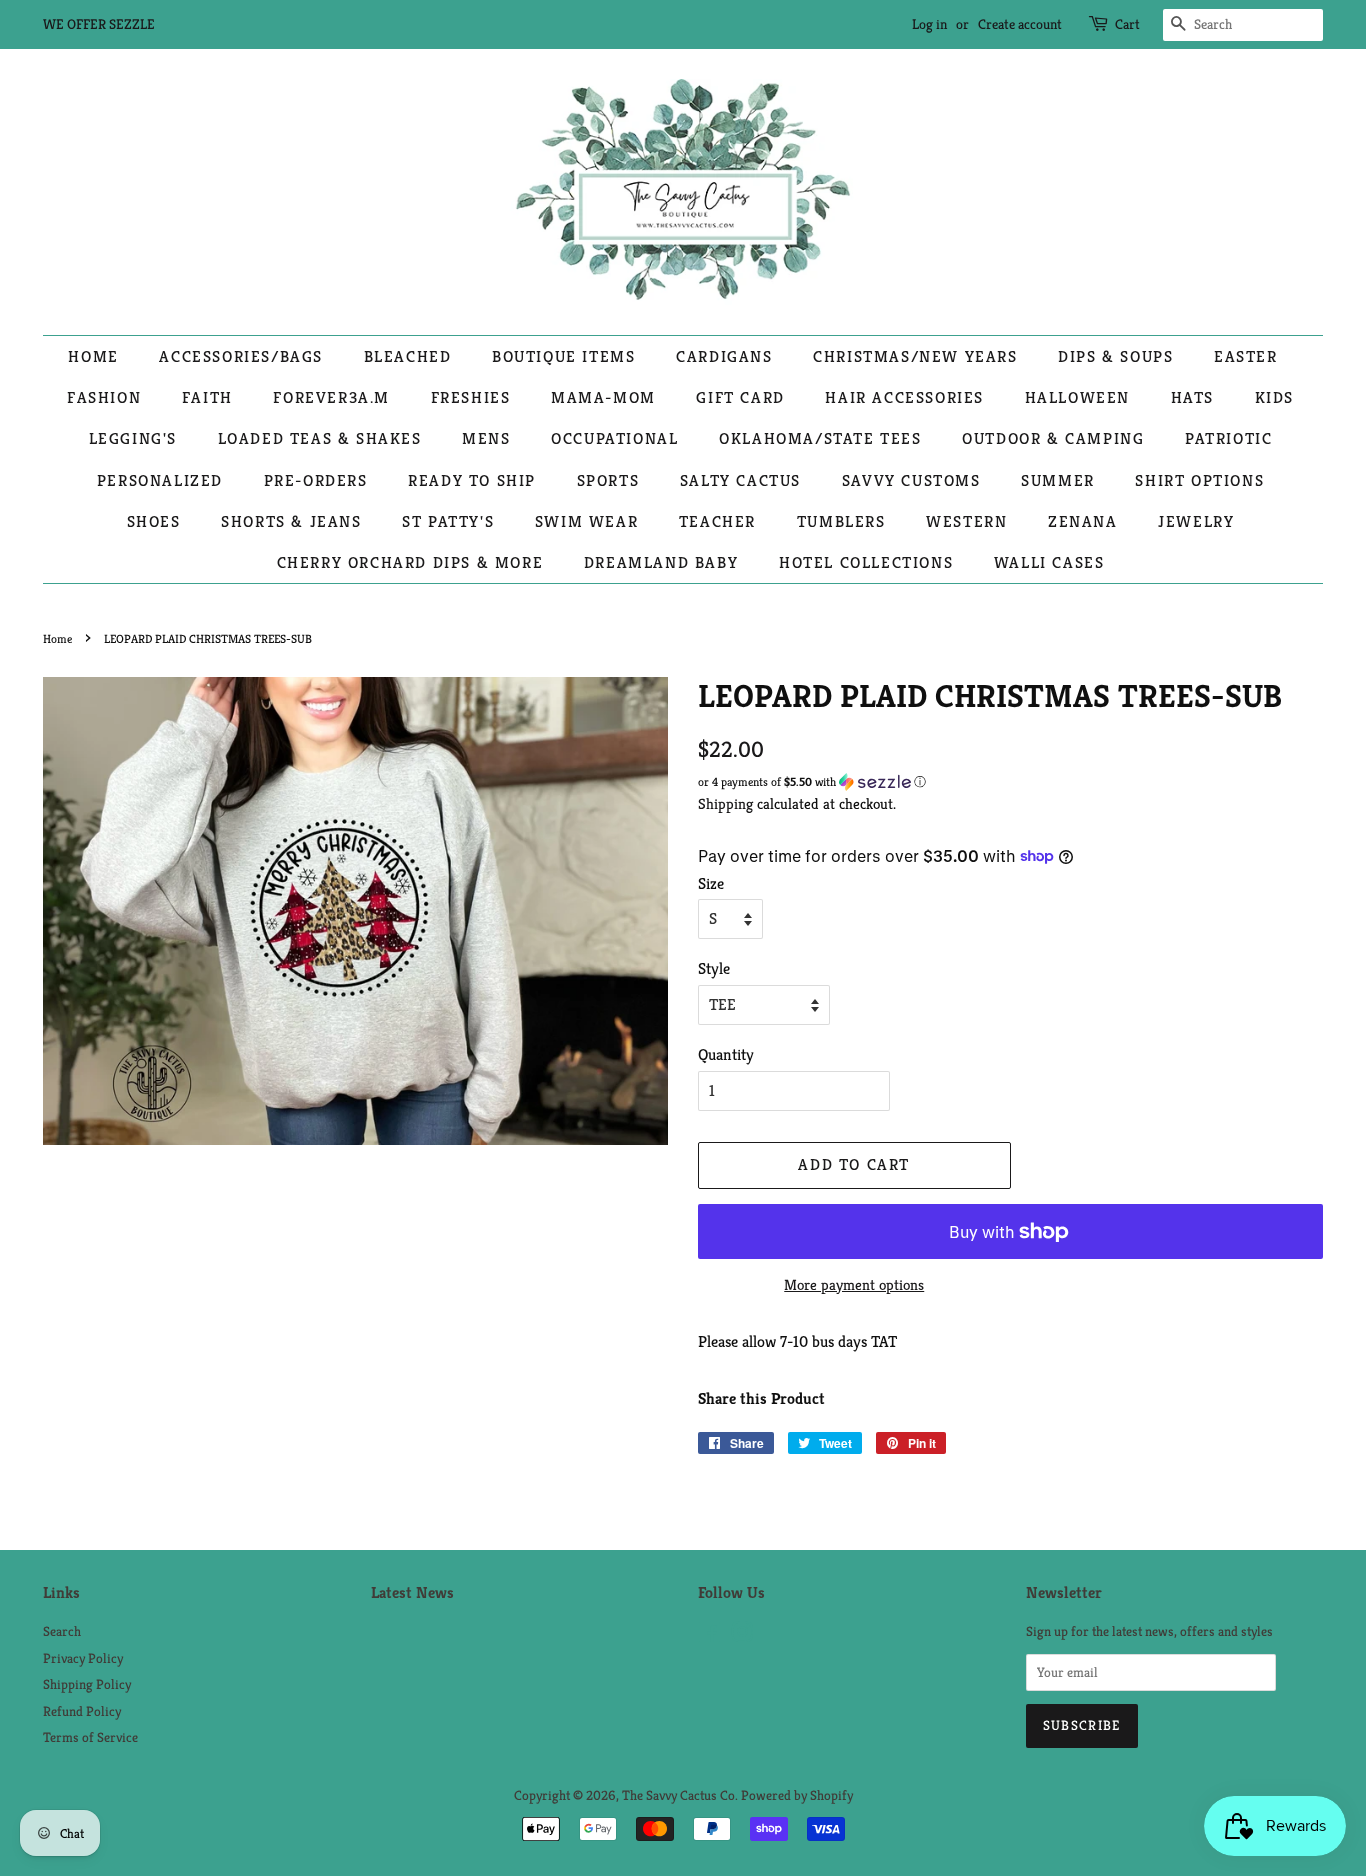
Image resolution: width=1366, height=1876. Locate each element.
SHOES (154, 521)
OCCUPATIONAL (614, 438)
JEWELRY (1196, 521)
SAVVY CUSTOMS (911, 480)
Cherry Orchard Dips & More (410, 562)
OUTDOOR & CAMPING (1053, 438)
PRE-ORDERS (316, 480)
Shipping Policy (87, 1684)
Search (62, 1631)
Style (714, 968)
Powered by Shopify (797, 1795)
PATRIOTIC (1228, 438)
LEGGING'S (133, 438)
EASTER (1246, 356)
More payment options (854, 1284)
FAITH (207, 397)
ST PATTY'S (448, 521)
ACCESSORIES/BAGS (241, 356)
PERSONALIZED (160, 480)
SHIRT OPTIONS (1199, 480)
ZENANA (1083, 521)
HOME (93, 356)
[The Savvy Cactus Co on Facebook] (709, 1636)
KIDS (1274, 397)
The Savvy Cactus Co (678, 1795)
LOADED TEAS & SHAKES (320, 438)
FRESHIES (471, 397)
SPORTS (608, 480)
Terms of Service (90, 1737)
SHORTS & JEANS (291, 521)
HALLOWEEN (1077, 397)
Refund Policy (82, 1711)
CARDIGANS (724, 356)
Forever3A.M (331, 397)
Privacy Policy (83, 1658)
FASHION (104, 397)
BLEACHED (408, 356)
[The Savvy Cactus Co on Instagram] (742, 1636)
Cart (1127, 24)
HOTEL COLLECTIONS (866, 562)
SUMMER (1058, 480)
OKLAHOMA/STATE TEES (820, 438)
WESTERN (966, 521)
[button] (1010, 782)
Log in (929, 24)
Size (711, 883)
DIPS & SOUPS (1115, 356)
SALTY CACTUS (740, 480)
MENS (486, 438)
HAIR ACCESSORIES (904, 397)
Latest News (412, 1592)
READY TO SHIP (472, 480)
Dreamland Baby (661, 562)
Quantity (726, 1054)
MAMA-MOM (603, 397)
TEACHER (717, 521)
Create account (1020, 24)
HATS (1192, 397)
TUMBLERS (841, 521)
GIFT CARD (740, 397)
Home (57, 638)
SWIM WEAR (586, 521)
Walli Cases (1049, 562)
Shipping (725, 803)
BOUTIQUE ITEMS (563, 356)
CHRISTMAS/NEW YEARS (915, 356)
